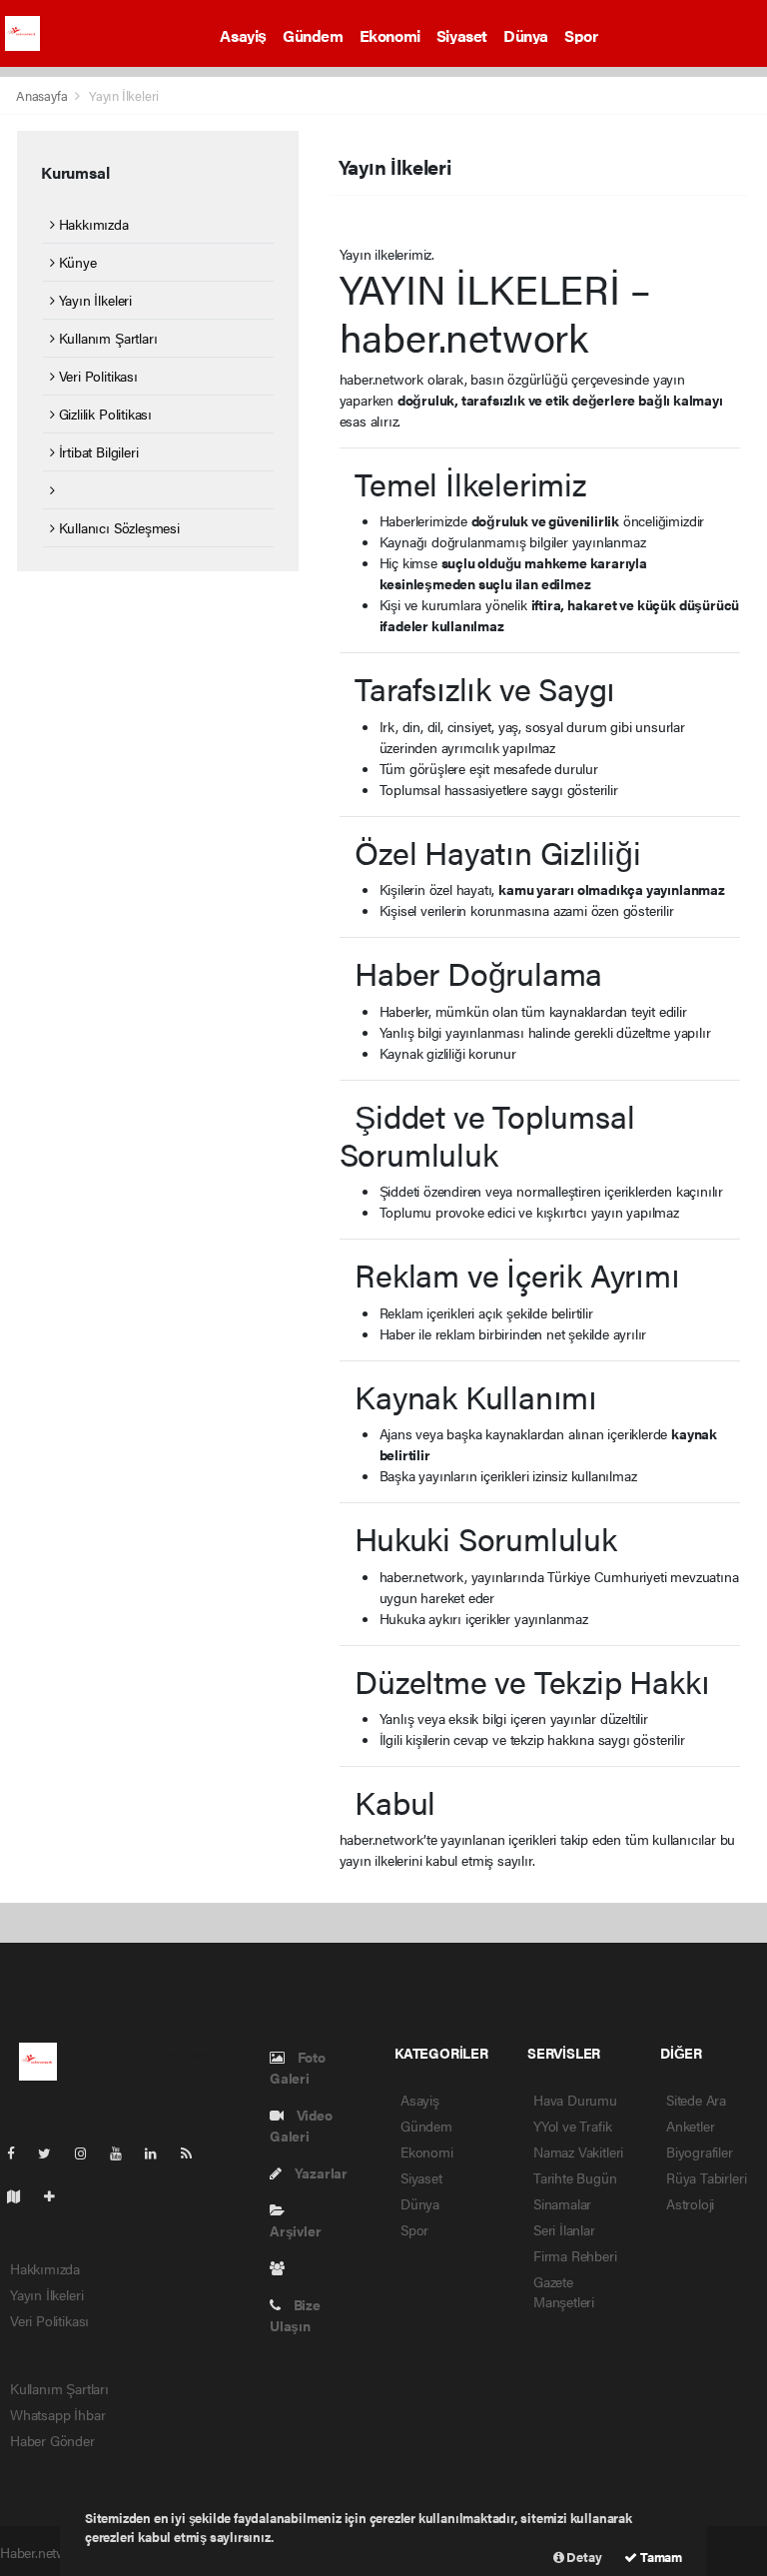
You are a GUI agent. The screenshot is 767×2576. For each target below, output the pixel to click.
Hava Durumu (575, 2100)
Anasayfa (43, 95)
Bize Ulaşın (295, 2315)
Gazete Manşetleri (564, 2291)
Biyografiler (700, 2151)
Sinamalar (562, 2203)
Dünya (526, 35)
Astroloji (690, 2203)
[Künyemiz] (282, 2267)
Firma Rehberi (575, 2255)
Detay (583, 2557)
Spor (581, 35)
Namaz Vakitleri (578, 2151)
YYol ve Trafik (572, 2126)
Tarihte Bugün (575, 2177)
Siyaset (462, 35)
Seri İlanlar (564, 2229)
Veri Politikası (96, 376)
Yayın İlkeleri (93, 300)
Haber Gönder (52, 2440)
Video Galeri (301, 2125)
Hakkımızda (92, 224)
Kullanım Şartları (106, 338)
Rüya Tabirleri (706, 2177)
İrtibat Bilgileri (96, 451)
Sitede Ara (696, 2100)
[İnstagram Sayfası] (89, 2152)
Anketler (690, 2126)
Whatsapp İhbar (57, 2414)
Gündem (313, 35)
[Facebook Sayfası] (19, 2152)
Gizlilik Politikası (103, 414)
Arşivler (295, 2230)
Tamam (660, 2557)
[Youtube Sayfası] (124, 2152)
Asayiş (243, 35)
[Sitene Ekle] (57, 2195)
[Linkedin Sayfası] (159, 2152)
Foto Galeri (298, 2067)
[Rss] (194, 2152)
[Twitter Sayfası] (52, 2152)
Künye (76, 262)
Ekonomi (390, 35)
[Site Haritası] (22, 2195)
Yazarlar (320, 2172)
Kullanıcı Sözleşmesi (117, 527)
